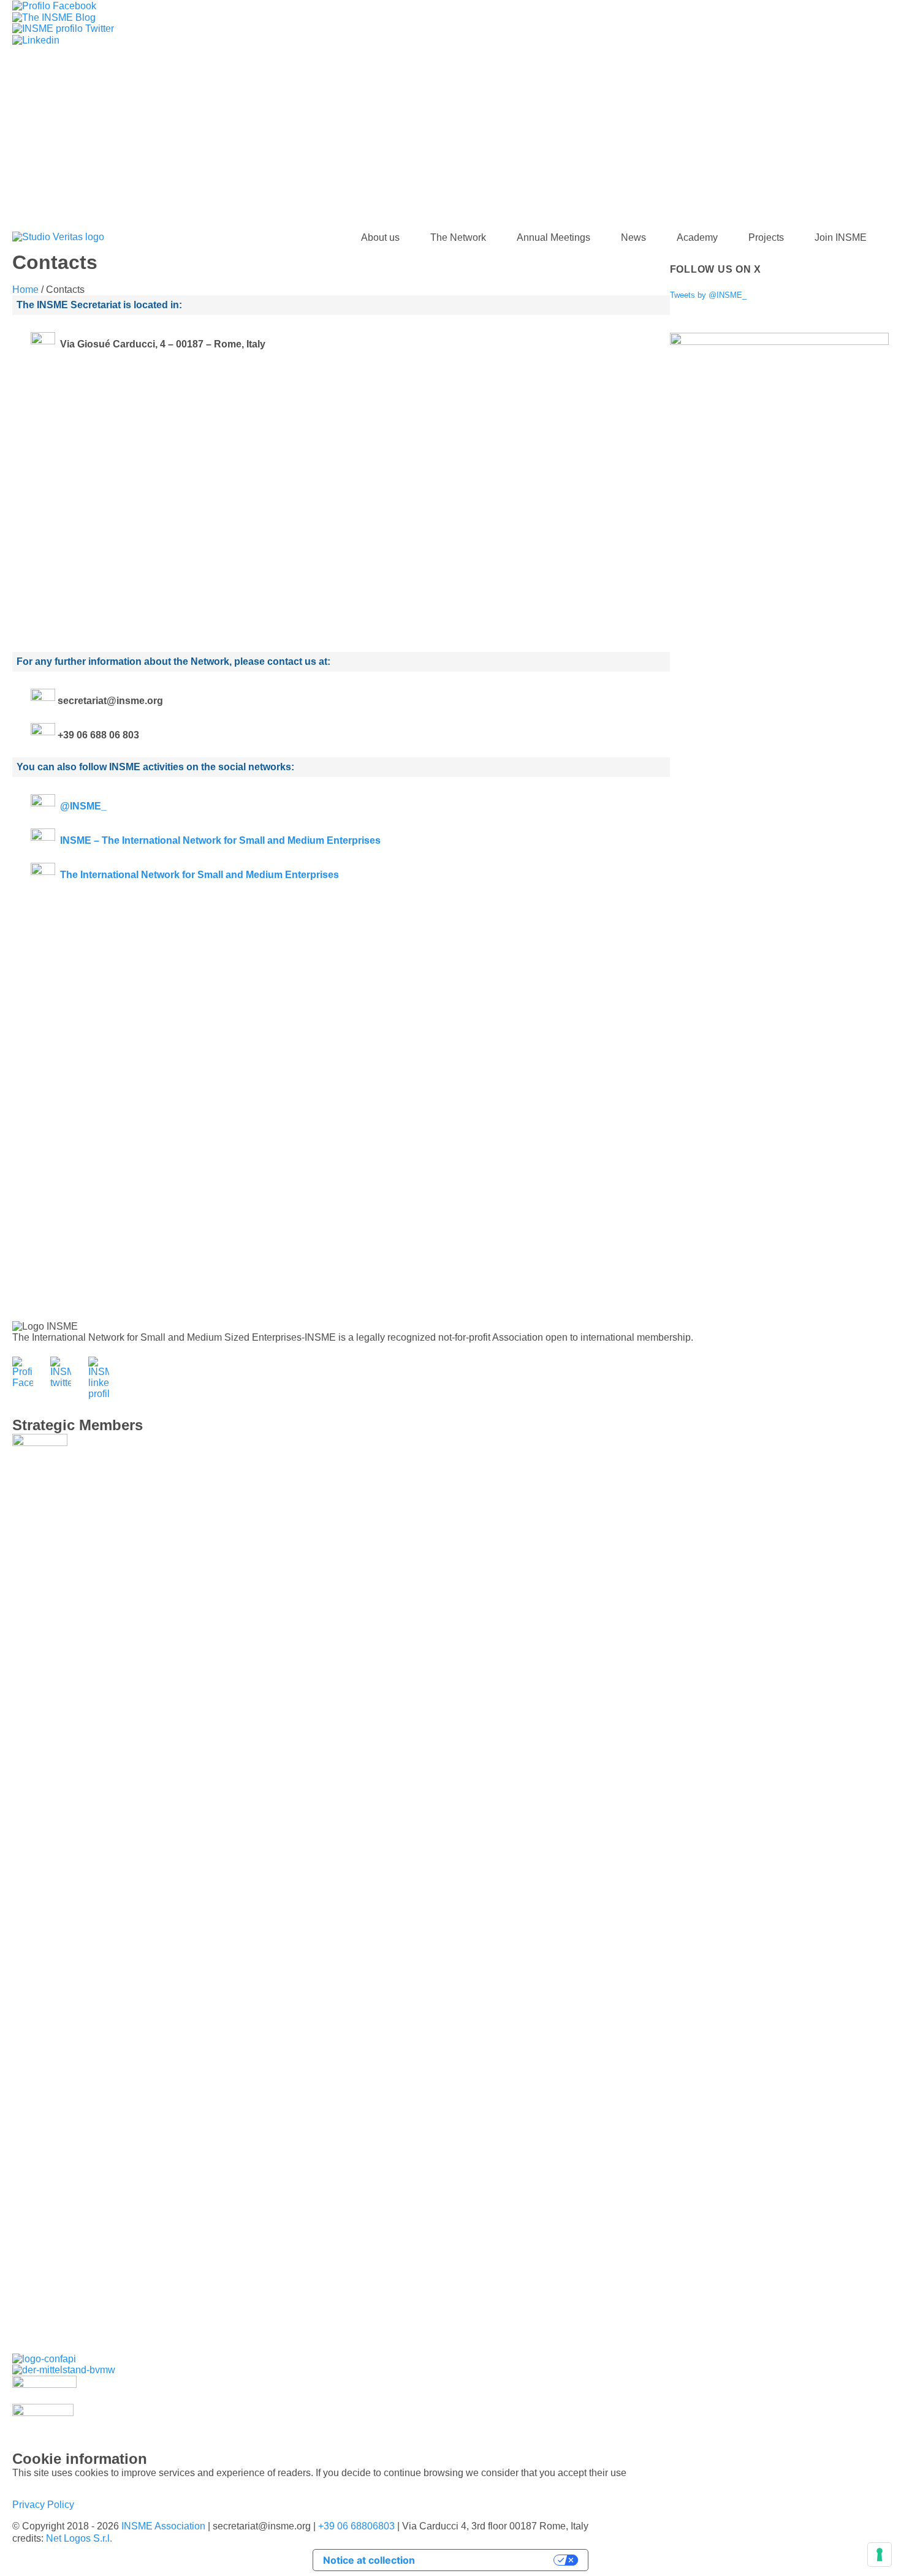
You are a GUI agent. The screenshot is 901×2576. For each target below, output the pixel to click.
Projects (766, 237)
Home (25, 290)
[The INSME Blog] (54, 17)
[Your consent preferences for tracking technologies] (880, 2555)
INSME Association (163, 2526)
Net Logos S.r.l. (79, 2538)
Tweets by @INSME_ (708, 295)
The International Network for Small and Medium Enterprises (200, 875)
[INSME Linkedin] (36, 40)
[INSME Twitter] (63, 28)
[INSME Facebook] (54, 5)
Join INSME (841, 237)
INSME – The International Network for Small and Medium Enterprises (220, 840)
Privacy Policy (43, 2505)
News (633, 237)
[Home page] (58, 237)
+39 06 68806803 (356, 2526)
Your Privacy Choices (491, 2560)
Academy (697, 237)
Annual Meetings (553, 237)
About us (380, 237)
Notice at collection (369, 2560)
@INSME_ (83, 806)
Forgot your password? (451, 199)
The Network (458, 237)
